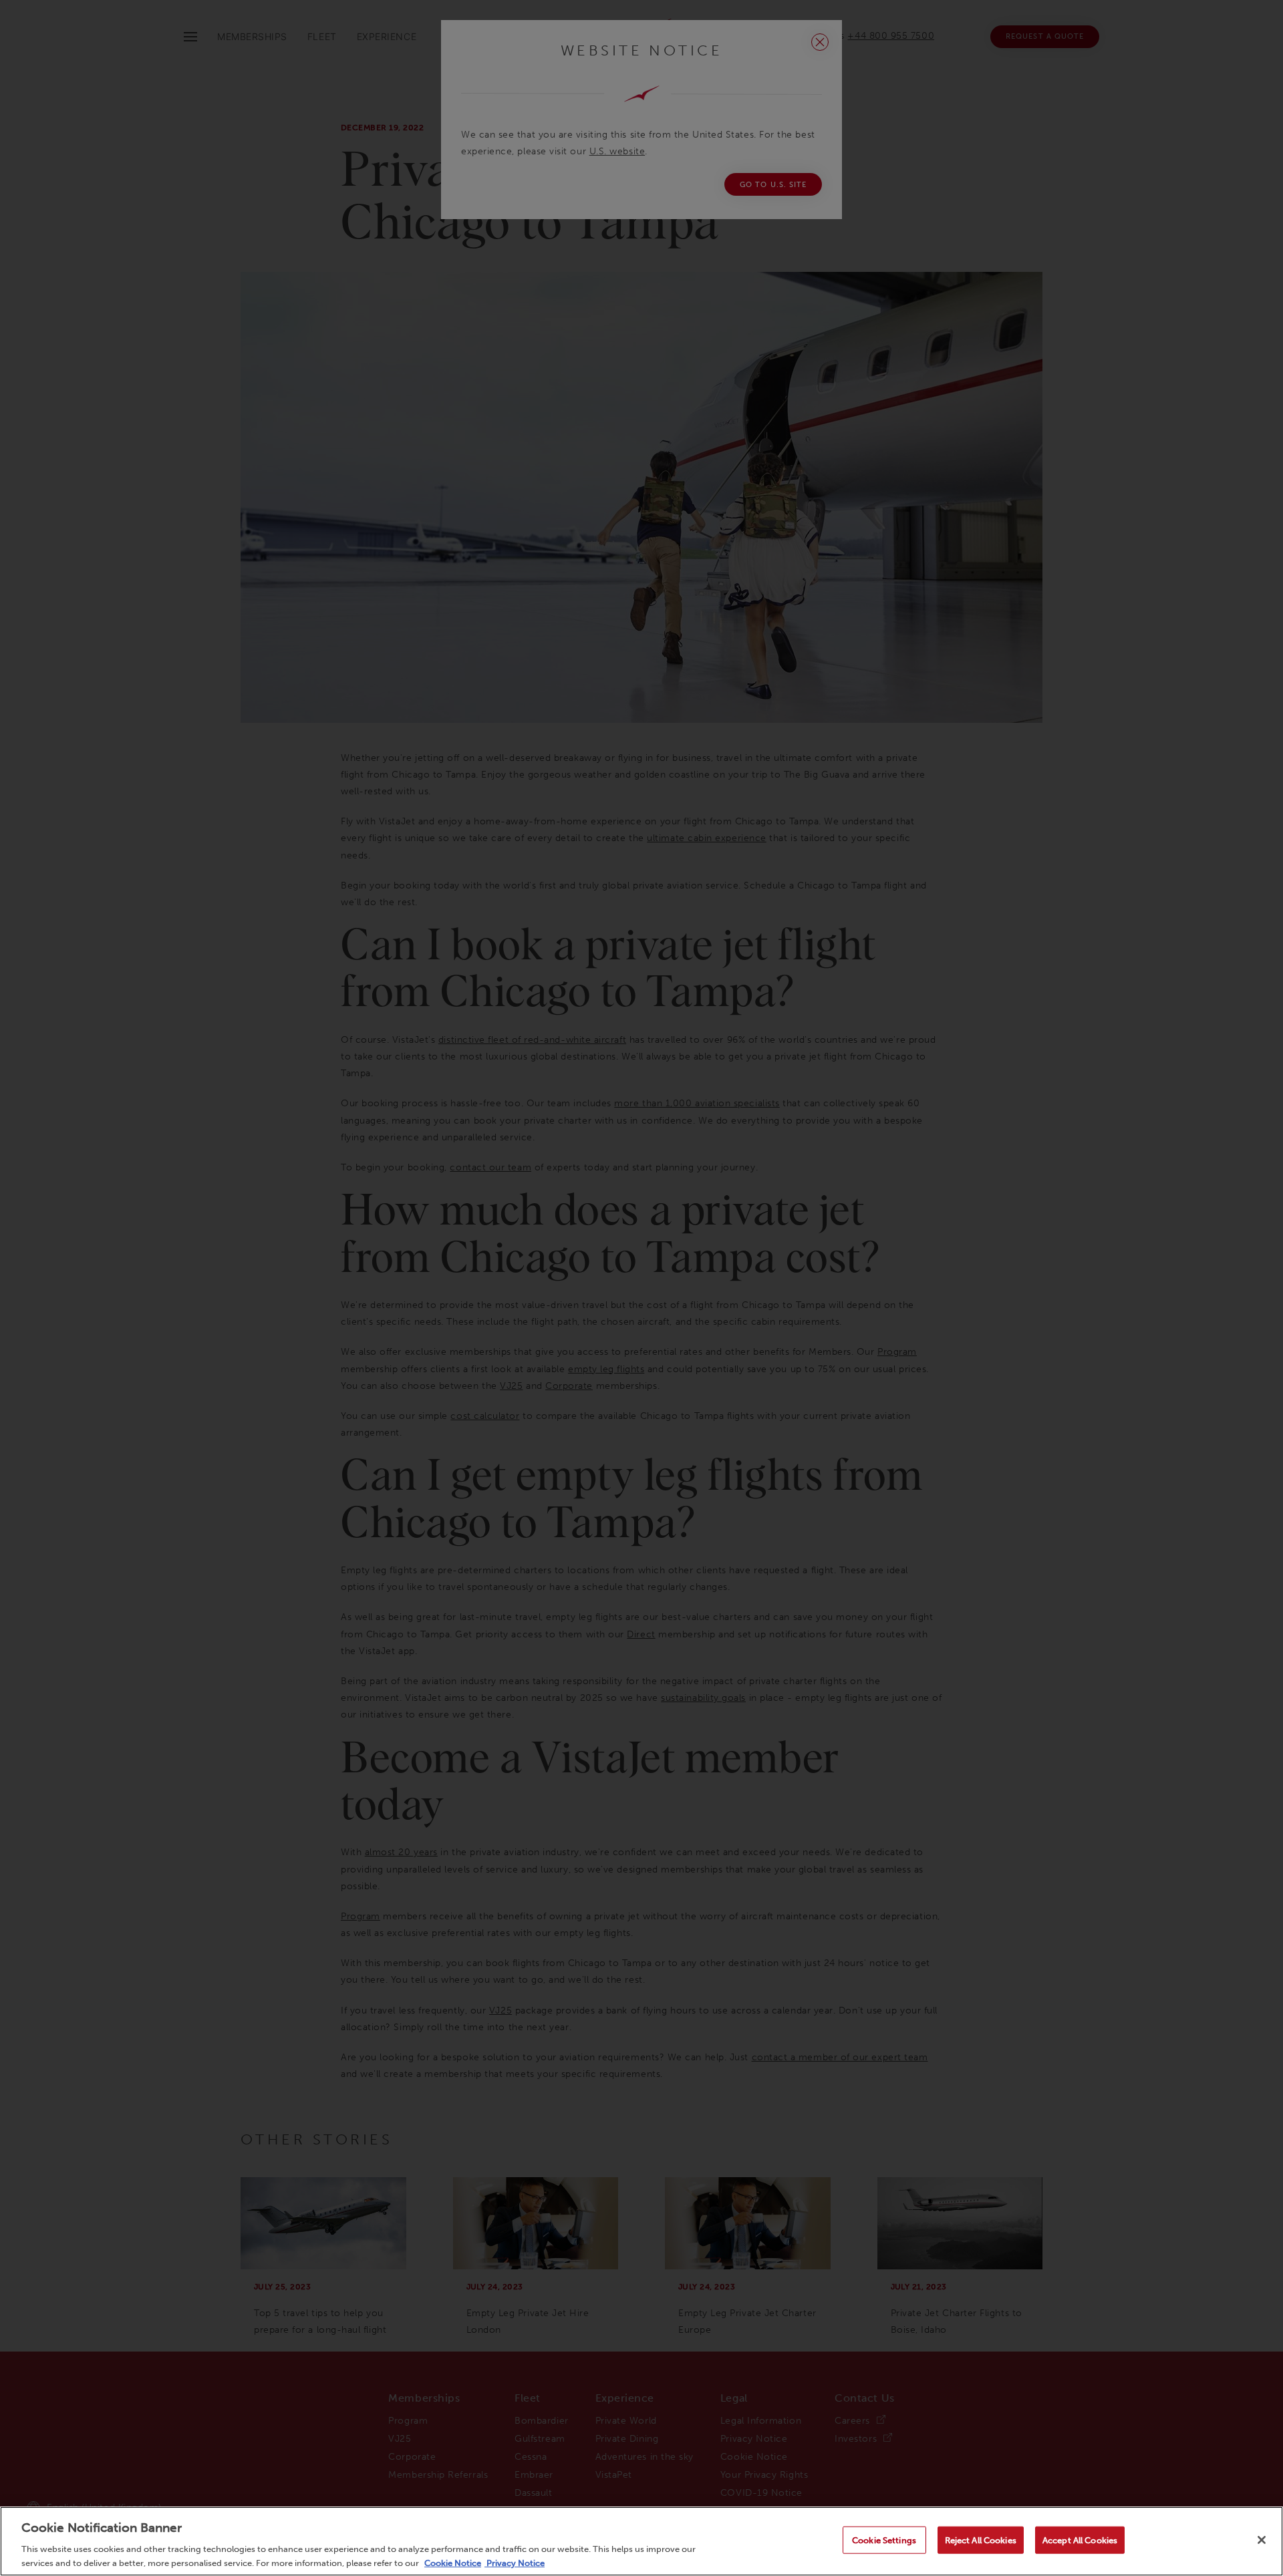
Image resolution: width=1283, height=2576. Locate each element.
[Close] (1262, 2540)
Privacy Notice (515, 2562)
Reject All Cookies (981, 2540)
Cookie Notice (453, 2562)
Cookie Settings (884, 2540)
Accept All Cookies (1080, 2540)
